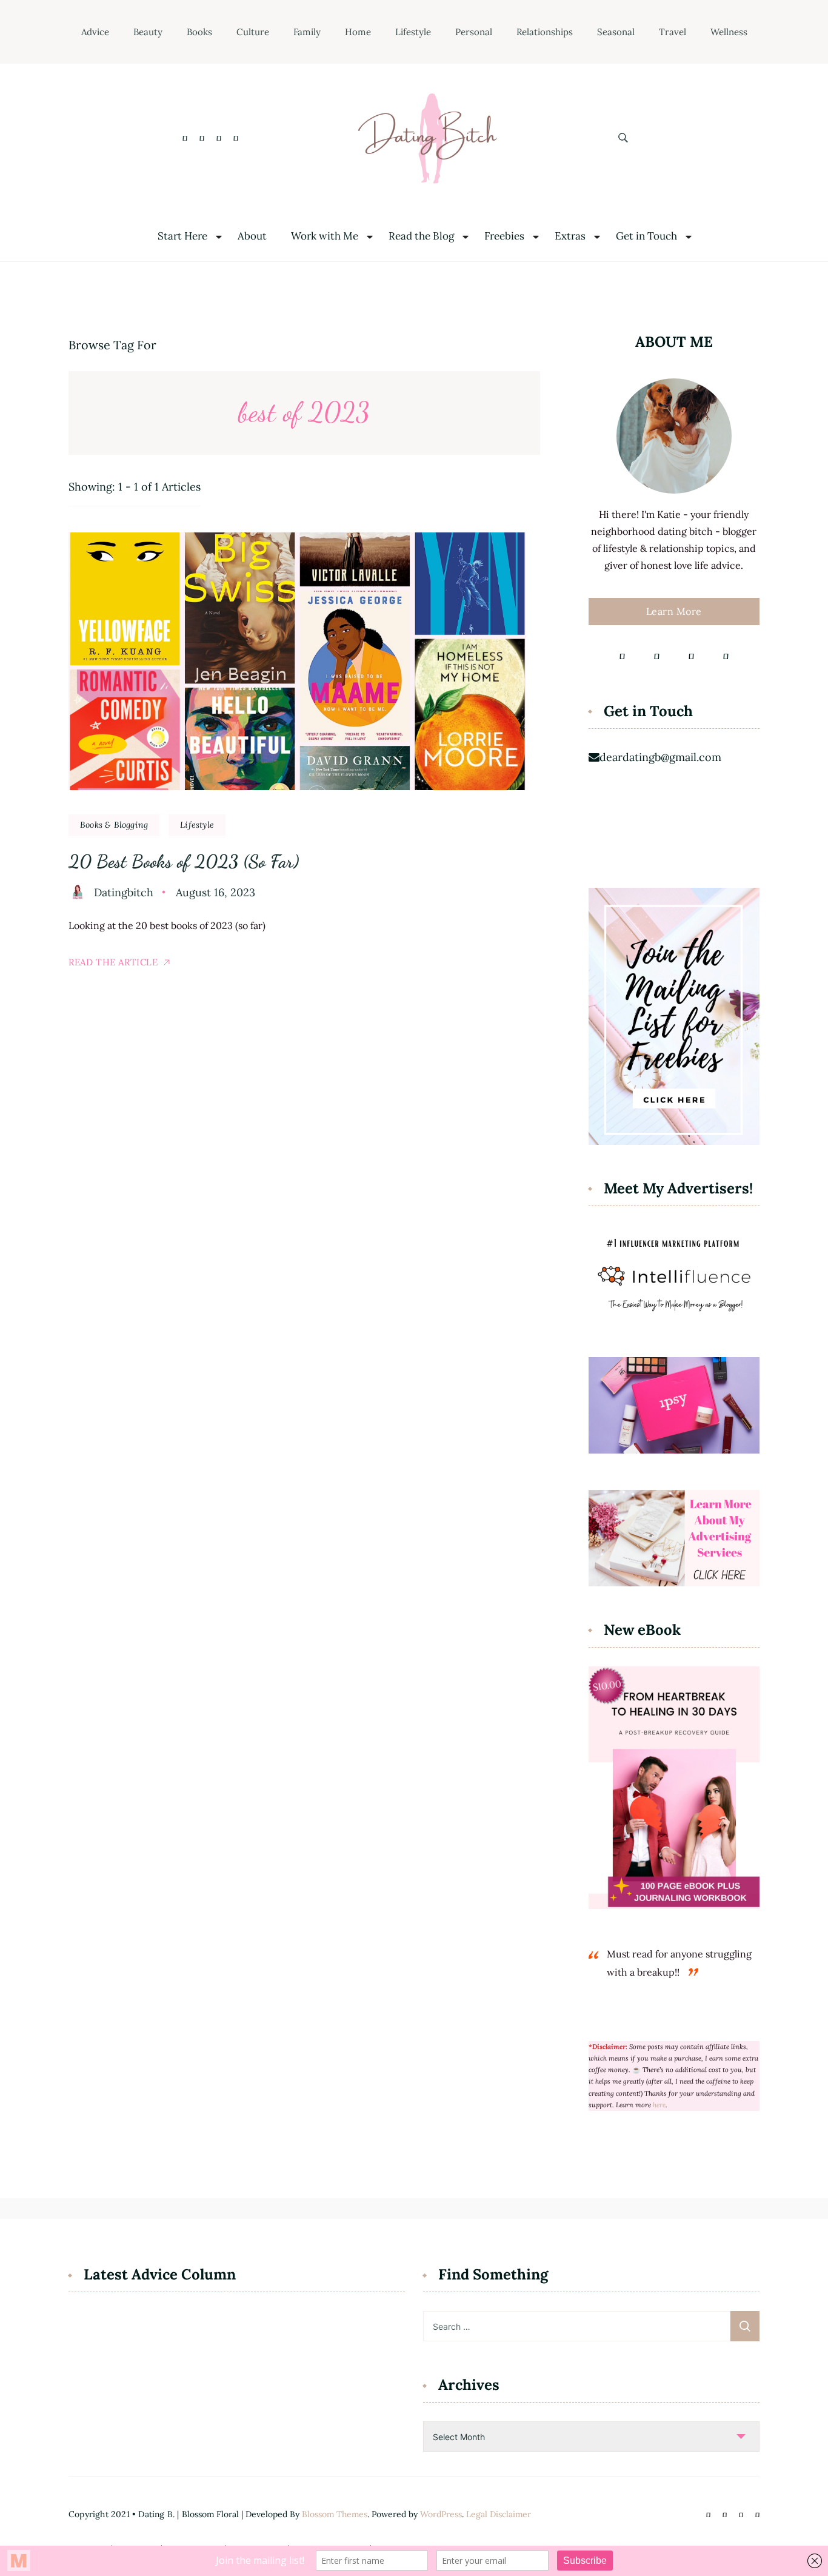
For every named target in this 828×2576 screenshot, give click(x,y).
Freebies (504, 236)
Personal (474, 32)
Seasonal (616, 32)
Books (199, 32)
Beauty (148, 32)
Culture (253, 32)
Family (307, 32)
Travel (673, 32)
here (659, 2105)
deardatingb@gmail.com (660, 757)
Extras (570, 236)
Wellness (729, 32)
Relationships (545, 32)
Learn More (674, 611)
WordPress (441, 2514)
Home (358, 32)
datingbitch (124, 892)
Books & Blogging (114, 825)
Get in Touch (646, 236)
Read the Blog (421, 236)
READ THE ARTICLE (113, 962)
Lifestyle (413, 32)
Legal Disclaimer (499, 2514)
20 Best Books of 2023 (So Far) (184, 861)
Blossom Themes (335, 2514)
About (252, 236)
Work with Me (325, 236)
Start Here (182, 236)
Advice (95, 32)
